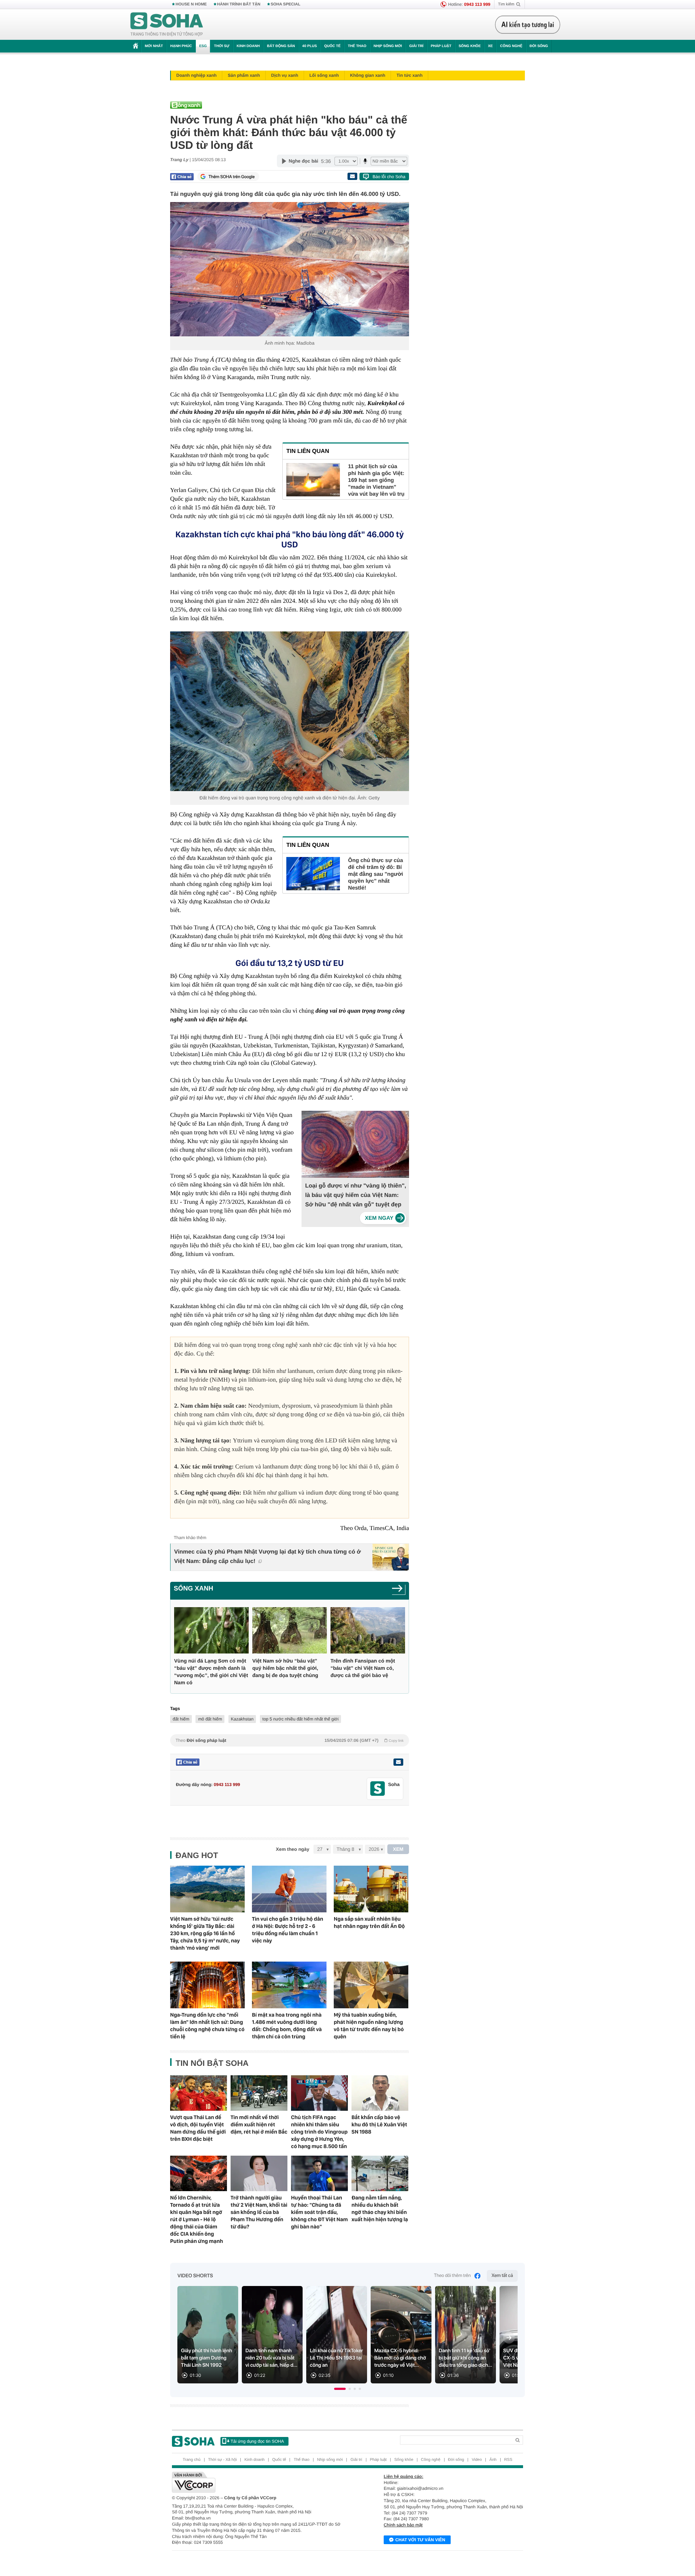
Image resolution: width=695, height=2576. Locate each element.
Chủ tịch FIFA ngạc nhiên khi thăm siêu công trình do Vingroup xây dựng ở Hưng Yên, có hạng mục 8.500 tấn (319, 2132)
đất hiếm (181, 1719)
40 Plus (310, 46)
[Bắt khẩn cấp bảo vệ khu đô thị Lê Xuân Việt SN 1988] (380, 2093)
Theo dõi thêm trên (452, 2276)
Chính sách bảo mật (403, 2525)
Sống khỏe (470, 46)
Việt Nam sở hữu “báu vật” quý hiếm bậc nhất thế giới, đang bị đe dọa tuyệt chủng (285, 1668)
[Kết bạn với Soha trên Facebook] (378, 1789)
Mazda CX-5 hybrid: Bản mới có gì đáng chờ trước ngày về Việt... (400, 2358)
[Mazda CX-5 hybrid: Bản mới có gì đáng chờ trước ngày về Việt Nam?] (401, 2335)
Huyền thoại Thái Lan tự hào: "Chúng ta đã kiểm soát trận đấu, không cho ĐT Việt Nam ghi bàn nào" (319, 2212)
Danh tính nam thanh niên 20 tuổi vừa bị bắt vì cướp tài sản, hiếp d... (271, 2358)
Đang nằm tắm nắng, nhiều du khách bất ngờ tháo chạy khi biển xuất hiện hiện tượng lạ (380, 2209)
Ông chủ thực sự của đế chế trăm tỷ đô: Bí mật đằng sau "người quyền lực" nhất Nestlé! (376, 874)
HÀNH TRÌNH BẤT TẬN (239, 4)
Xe (490, 46)
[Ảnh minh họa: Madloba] (290, 269)
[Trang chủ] (167, 25)
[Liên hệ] (398, 1762)
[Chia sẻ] (182, 177)
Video (477, 2460)
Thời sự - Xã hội (222, 2460)
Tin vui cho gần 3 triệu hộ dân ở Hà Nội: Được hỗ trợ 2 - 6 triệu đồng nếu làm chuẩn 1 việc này (288, 1930)
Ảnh (493, 2460)
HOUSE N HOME (191, 4)
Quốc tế (332, 46)
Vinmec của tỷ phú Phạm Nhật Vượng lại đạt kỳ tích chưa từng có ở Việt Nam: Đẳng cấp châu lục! (268, 1557)
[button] (340, 2389)
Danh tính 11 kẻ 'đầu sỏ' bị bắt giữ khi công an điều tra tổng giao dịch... (466, 2358)
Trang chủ (192, 2460)
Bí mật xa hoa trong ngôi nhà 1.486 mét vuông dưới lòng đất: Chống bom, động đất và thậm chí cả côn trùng (287, 2026)
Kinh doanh (248, 46)
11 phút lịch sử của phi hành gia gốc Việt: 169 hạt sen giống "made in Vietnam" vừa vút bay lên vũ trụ (376, 480)
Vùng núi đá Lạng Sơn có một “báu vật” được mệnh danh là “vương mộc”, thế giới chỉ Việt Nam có (211, 1672)
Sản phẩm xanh (244, 75)
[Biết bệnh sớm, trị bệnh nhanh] (530, 25)
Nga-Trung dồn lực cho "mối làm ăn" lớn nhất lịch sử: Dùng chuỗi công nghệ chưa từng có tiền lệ (207, 2026)
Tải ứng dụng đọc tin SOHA (257, 2441)
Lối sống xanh (324, 75)
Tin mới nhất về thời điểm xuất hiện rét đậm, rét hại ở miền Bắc (259, 2125)
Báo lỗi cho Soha (389, 177)
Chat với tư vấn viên (420, 2540)
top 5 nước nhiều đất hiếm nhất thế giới (301, 1719)
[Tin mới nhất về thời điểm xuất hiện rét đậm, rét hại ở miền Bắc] (259, 2093)
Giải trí (416, 46)
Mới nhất (154, 46)
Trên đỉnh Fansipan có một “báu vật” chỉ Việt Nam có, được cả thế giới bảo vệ (363, 1668)
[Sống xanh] (399, 1591)
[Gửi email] (352, 176)
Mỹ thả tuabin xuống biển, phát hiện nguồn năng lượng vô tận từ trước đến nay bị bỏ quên (369, 2026)
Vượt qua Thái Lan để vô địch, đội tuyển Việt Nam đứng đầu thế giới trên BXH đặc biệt (198, 2128)
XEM (398, 1849)
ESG (203, 46)
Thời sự (222, 46)
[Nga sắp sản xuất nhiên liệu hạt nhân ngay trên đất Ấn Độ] (371, 1889)
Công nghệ (511, 46)
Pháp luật (441, 46)
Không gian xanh (368, 75)
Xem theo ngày (292, 1849)
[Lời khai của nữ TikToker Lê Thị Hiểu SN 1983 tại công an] (337, 2335)
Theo (290, 1740)
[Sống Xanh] (288, 105)
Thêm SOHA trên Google (232, 177)
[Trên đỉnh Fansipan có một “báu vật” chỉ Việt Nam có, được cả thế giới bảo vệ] (368, 1631)
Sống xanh (193, 1588)
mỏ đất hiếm (210, 1719)
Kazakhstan (242, 1719)
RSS (508, 2460)
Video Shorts (195, 2276)
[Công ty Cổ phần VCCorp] (260, 2482)
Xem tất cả (502, 2276)
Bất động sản (281, 46)
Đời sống (539, 46)
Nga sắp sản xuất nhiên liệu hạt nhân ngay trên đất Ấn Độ (369, 1922)
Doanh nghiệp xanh (196, 75)
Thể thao (357, 46)
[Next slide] (509, 2338)
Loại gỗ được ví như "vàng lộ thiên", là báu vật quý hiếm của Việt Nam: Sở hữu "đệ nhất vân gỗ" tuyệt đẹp (356, 1195)
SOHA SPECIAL (286, 4)
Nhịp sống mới (388, 46)
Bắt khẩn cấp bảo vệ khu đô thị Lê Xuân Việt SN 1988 (379, 2125)
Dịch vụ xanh (285, 75)
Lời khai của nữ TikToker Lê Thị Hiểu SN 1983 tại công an (336, 2358)
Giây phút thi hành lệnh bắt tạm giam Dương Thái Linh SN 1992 (207, 2358)
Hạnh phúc (181, 46)
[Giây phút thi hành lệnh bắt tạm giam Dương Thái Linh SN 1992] (208, 2335)
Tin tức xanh (409, 75)
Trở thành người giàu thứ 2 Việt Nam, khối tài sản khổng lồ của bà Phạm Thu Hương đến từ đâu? (259, 2212)
